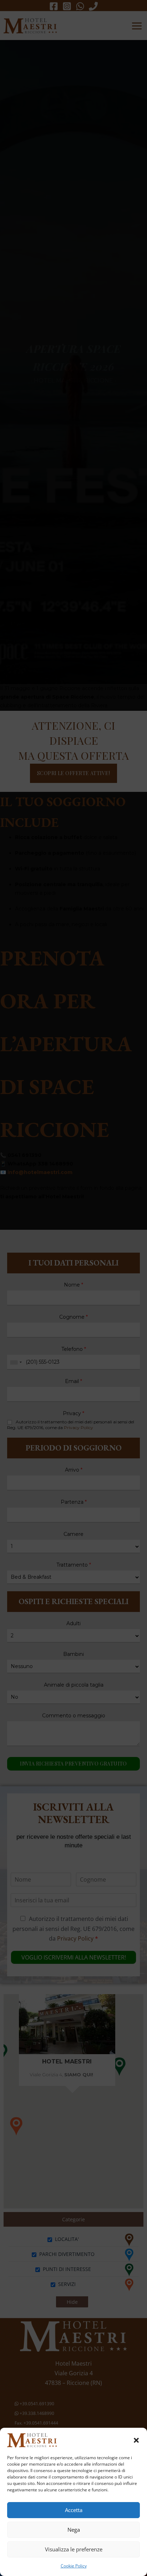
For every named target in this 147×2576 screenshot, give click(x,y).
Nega (74, 2530)
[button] (136, 2440)
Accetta (74, 2510)
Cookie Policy (74, 2566)
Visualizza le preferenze (74, 2549)
